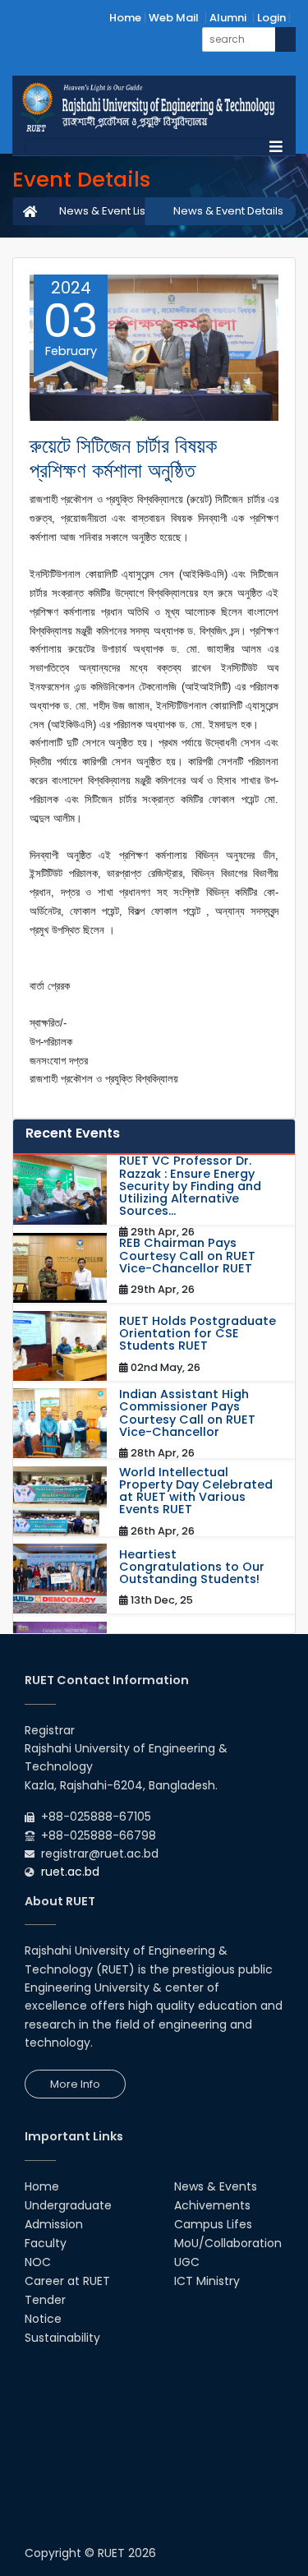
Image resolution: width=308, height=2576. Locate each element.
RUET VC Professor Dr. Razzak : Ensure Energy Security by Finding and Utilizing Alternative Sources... (190, 1186)
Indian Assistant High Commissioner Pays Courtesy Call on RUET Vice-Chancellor (187, 1413)
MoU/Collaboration (228, 2243)
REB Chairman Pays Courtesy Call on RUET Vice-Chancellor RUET (187, 1256)
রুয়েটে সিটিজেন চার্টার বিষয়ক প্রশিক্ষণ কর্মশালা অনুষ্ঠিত (123, 458)
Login (271, 18)
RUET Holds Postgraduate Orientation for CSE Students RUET (198, 1334)
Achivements (212, 2205)
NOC (38, 2262)
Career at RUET (67, 2281)
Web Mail (174, 18)
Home (125, 18)
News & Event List (104, 211)
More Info (75, 2084)
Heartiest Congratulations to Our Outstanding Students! (192, 1567)
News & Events (216, 2186)
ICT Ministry (207, 2281)
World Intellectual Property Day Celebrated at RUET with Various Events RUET (196, 1491)
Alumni (228, 18)
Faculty (46, 2243)
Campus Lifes (213, 2224)
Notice (43, 2319)
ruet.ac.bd (70, 1872)
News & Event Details (228, 211)
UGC (187, 2262)
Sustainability (62, 2338)
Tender (45, 2300)
